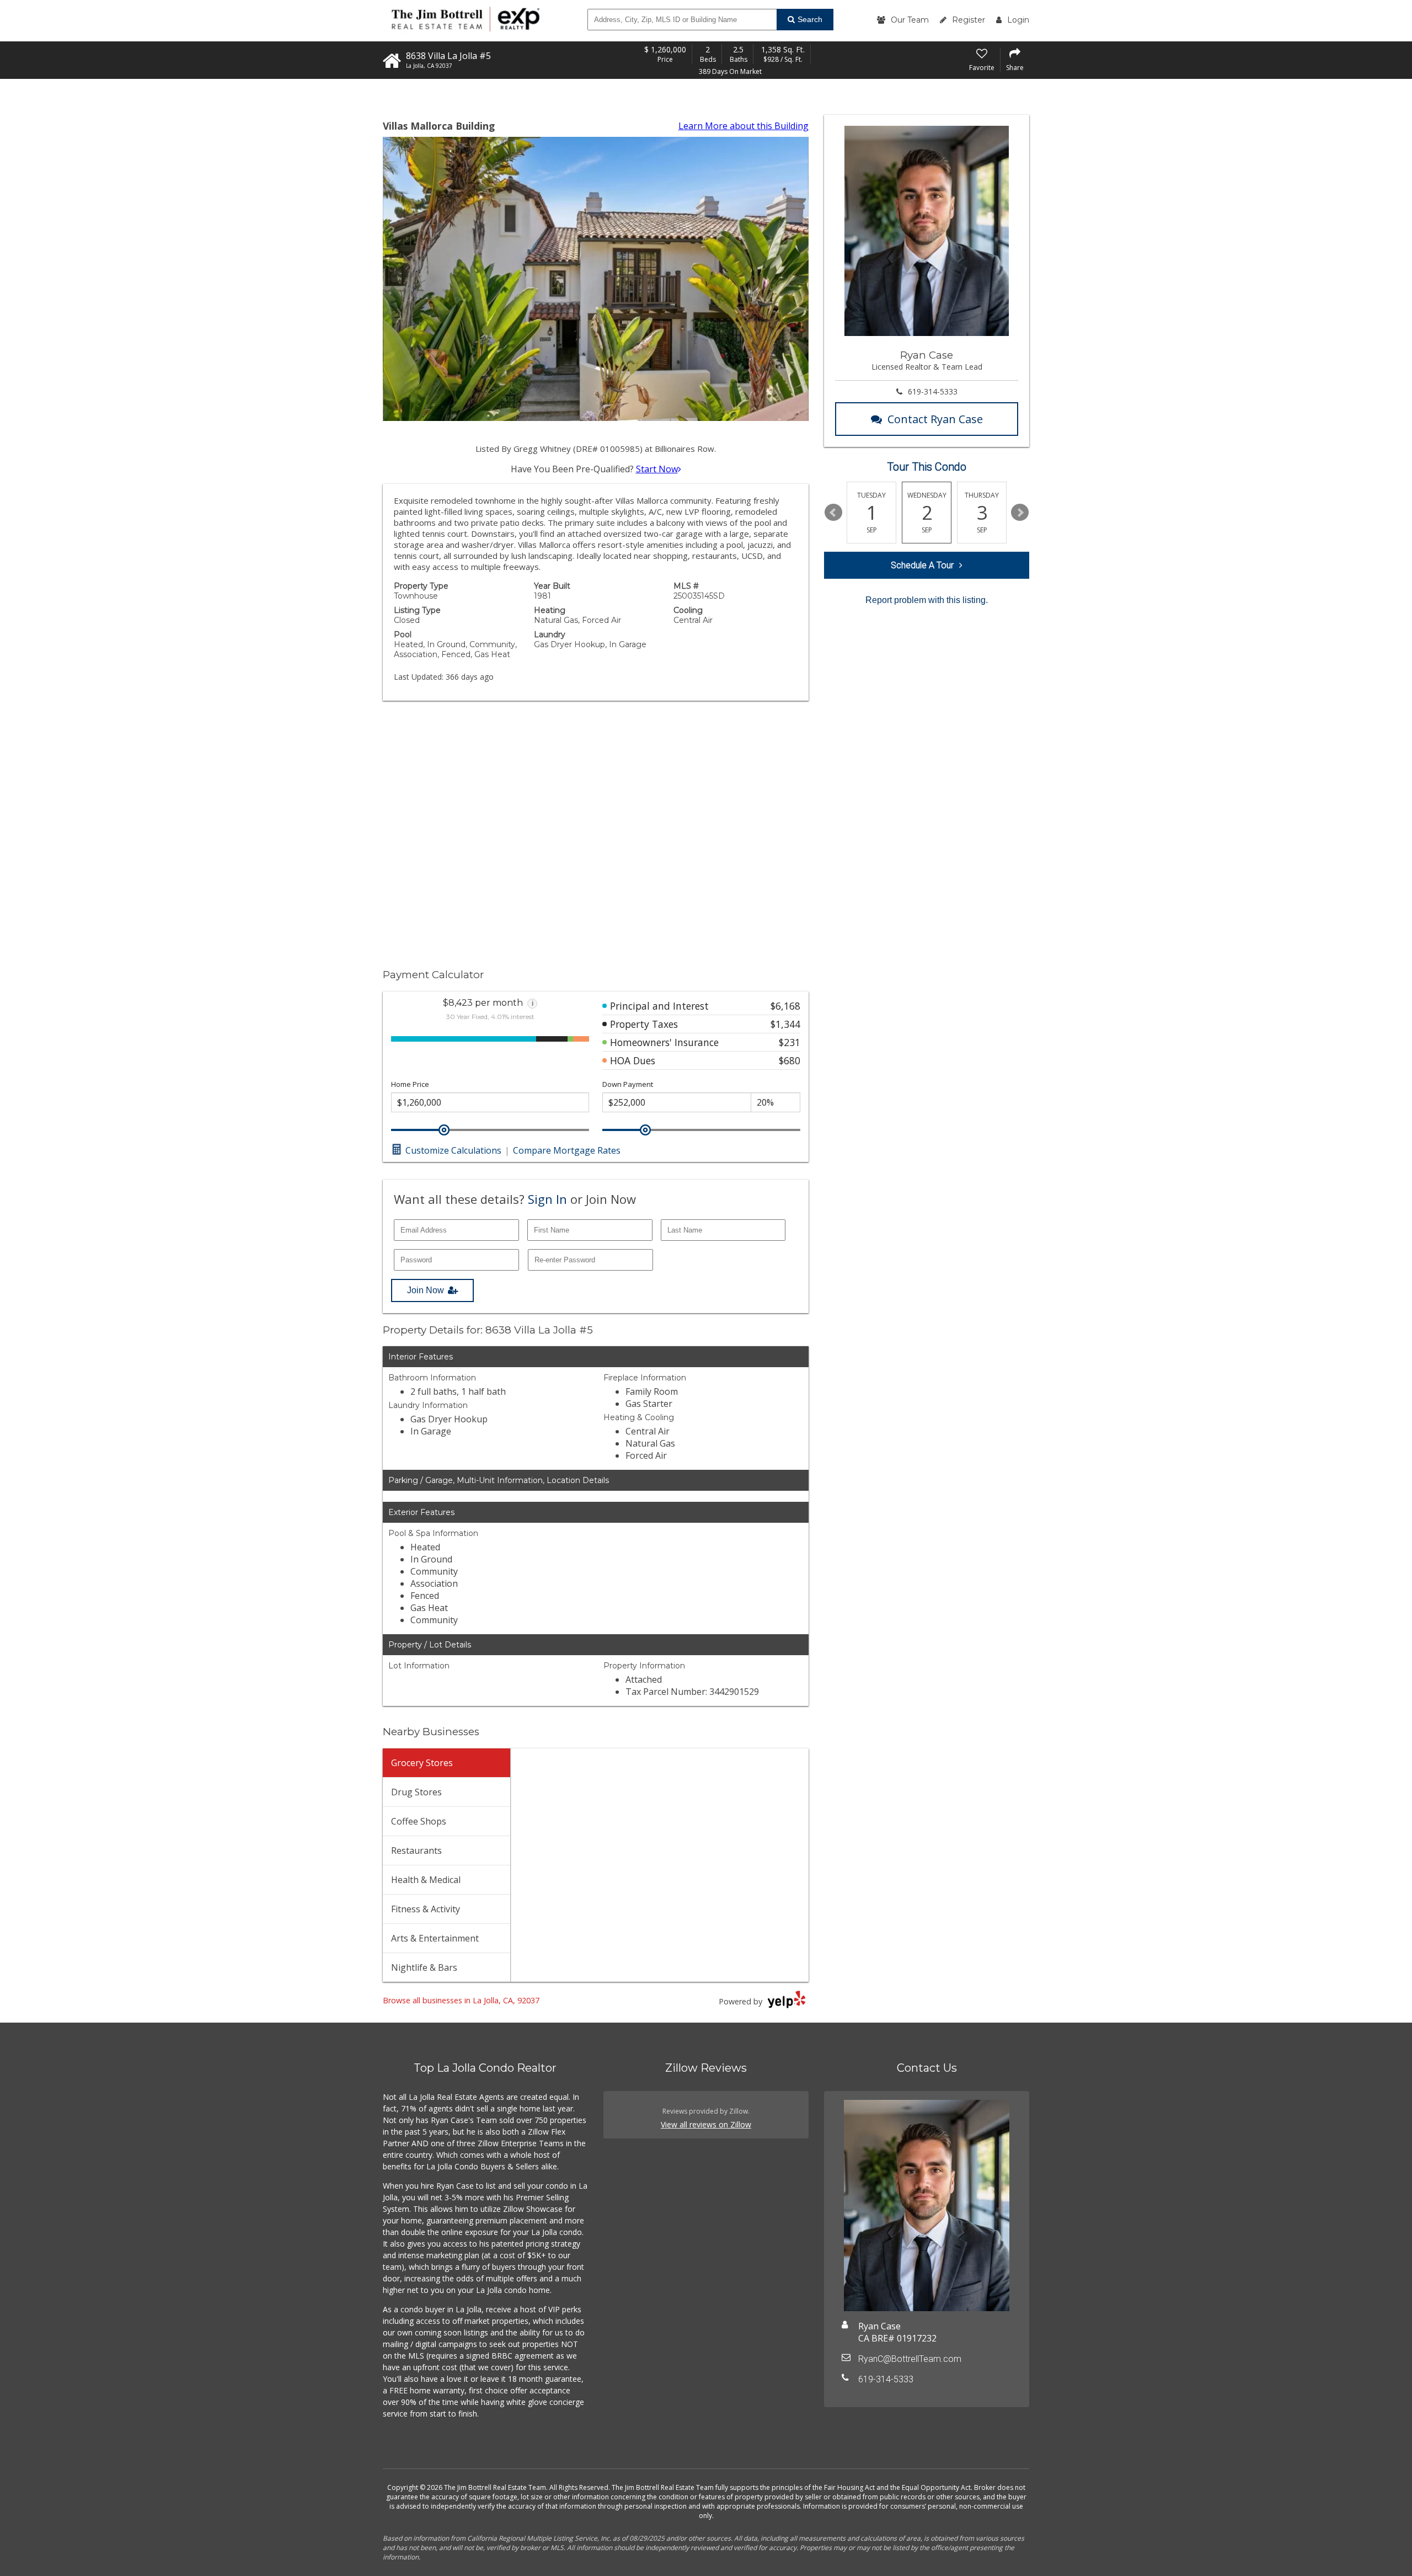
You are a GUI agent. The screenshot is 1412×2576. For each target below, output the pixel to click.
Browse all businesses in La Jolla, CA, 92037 (461, 2000)
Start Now (657, 469)
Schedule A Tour (922, 565)
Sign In (547, 1199)
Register (969, 20)
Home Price (410, 1084)
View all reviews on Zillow (706, 2124)
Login (1018, 20)
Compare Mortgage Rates (567, 1150)
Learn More (744, 126)
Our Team (910, 20)
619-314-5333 (933, 391)
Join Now (426, 1290)
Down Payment (628, 1084)
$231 (790, 1042)
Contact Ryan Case (935, 419)
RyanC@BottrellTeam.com (910, 2359)
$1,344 (785, 1024)
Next (1020, 513)
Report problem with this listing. (927, 600)
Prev (833, 513)
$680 (790, 1060)
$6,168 (785, 1006)
